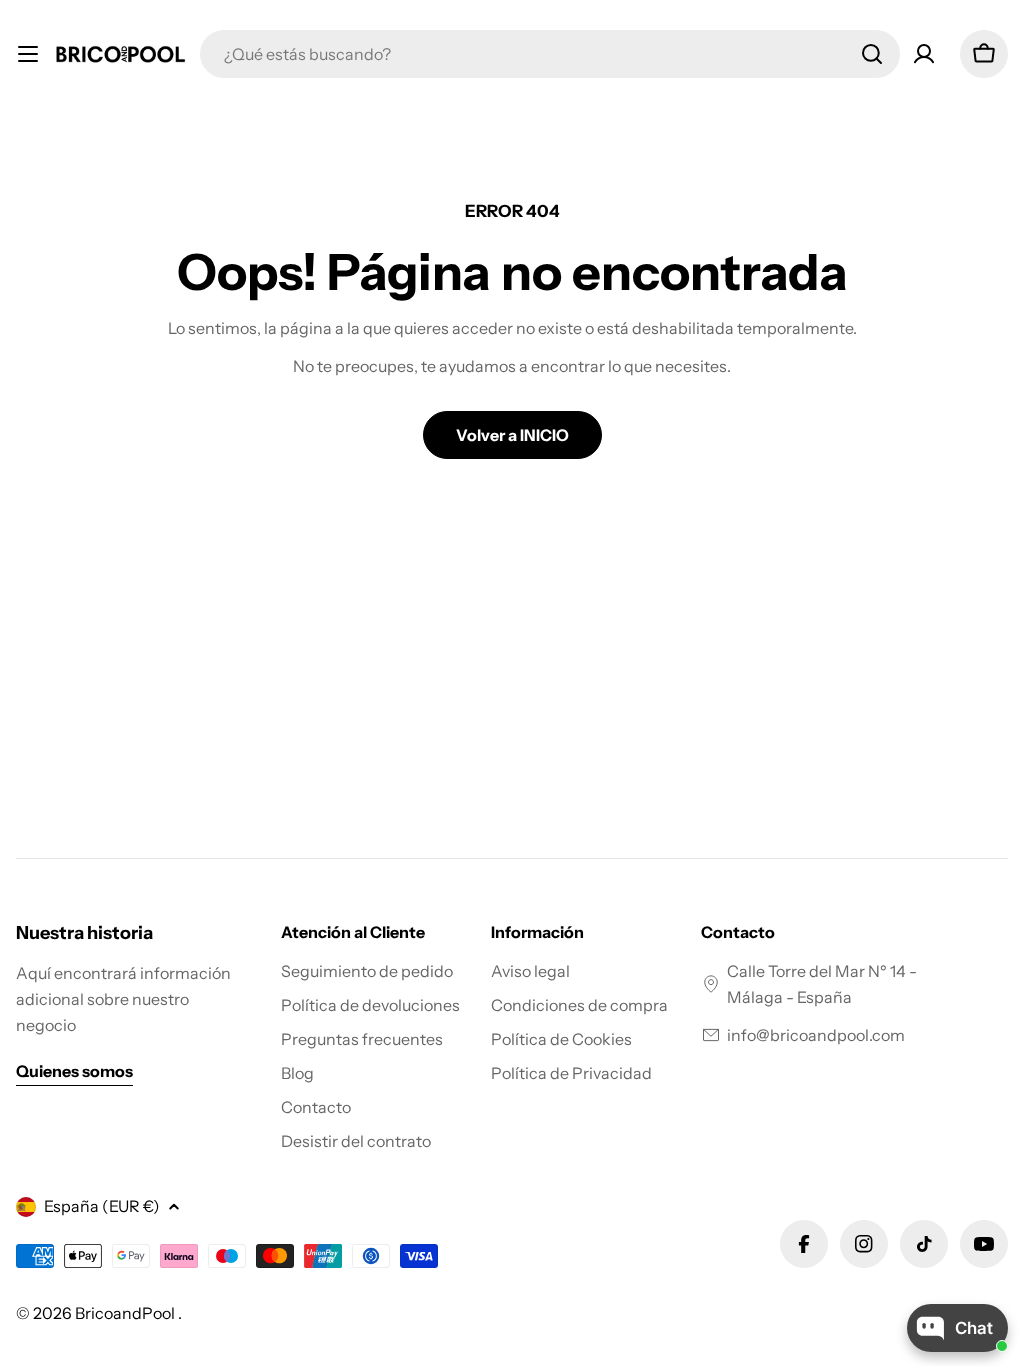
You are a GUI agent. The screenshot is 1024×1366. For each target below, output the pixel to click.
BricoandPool (126, 1313)
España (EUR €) (102, 1206)
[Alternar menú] (28, 54)
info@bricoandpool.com (816, 1035)
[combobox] (550, 54)
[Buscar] (872, 54)
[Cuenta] (924, 54)
